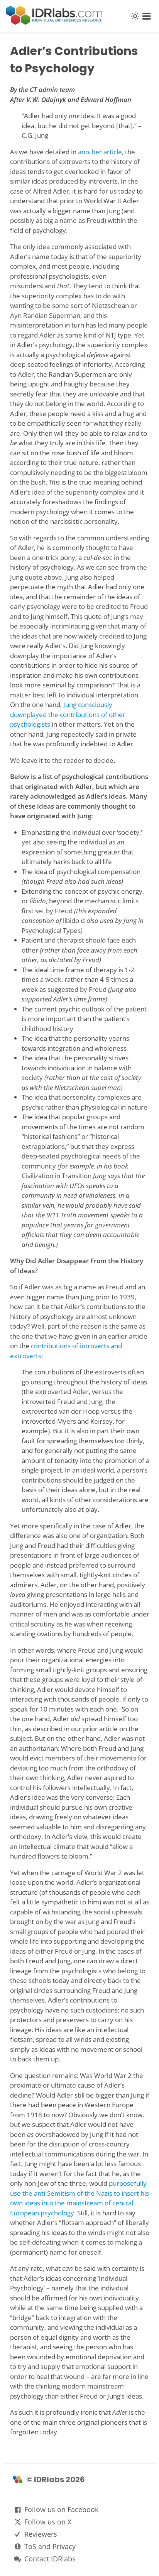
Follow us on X (48, 2522)
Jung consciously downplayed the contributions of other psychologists (68, 714)
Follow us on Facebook (61, 2509)
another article (100, 152)
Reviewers (41, 2534)
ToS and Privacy (50, 2546)
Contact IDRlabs (50, 2559)
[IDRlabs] (54, 23)
